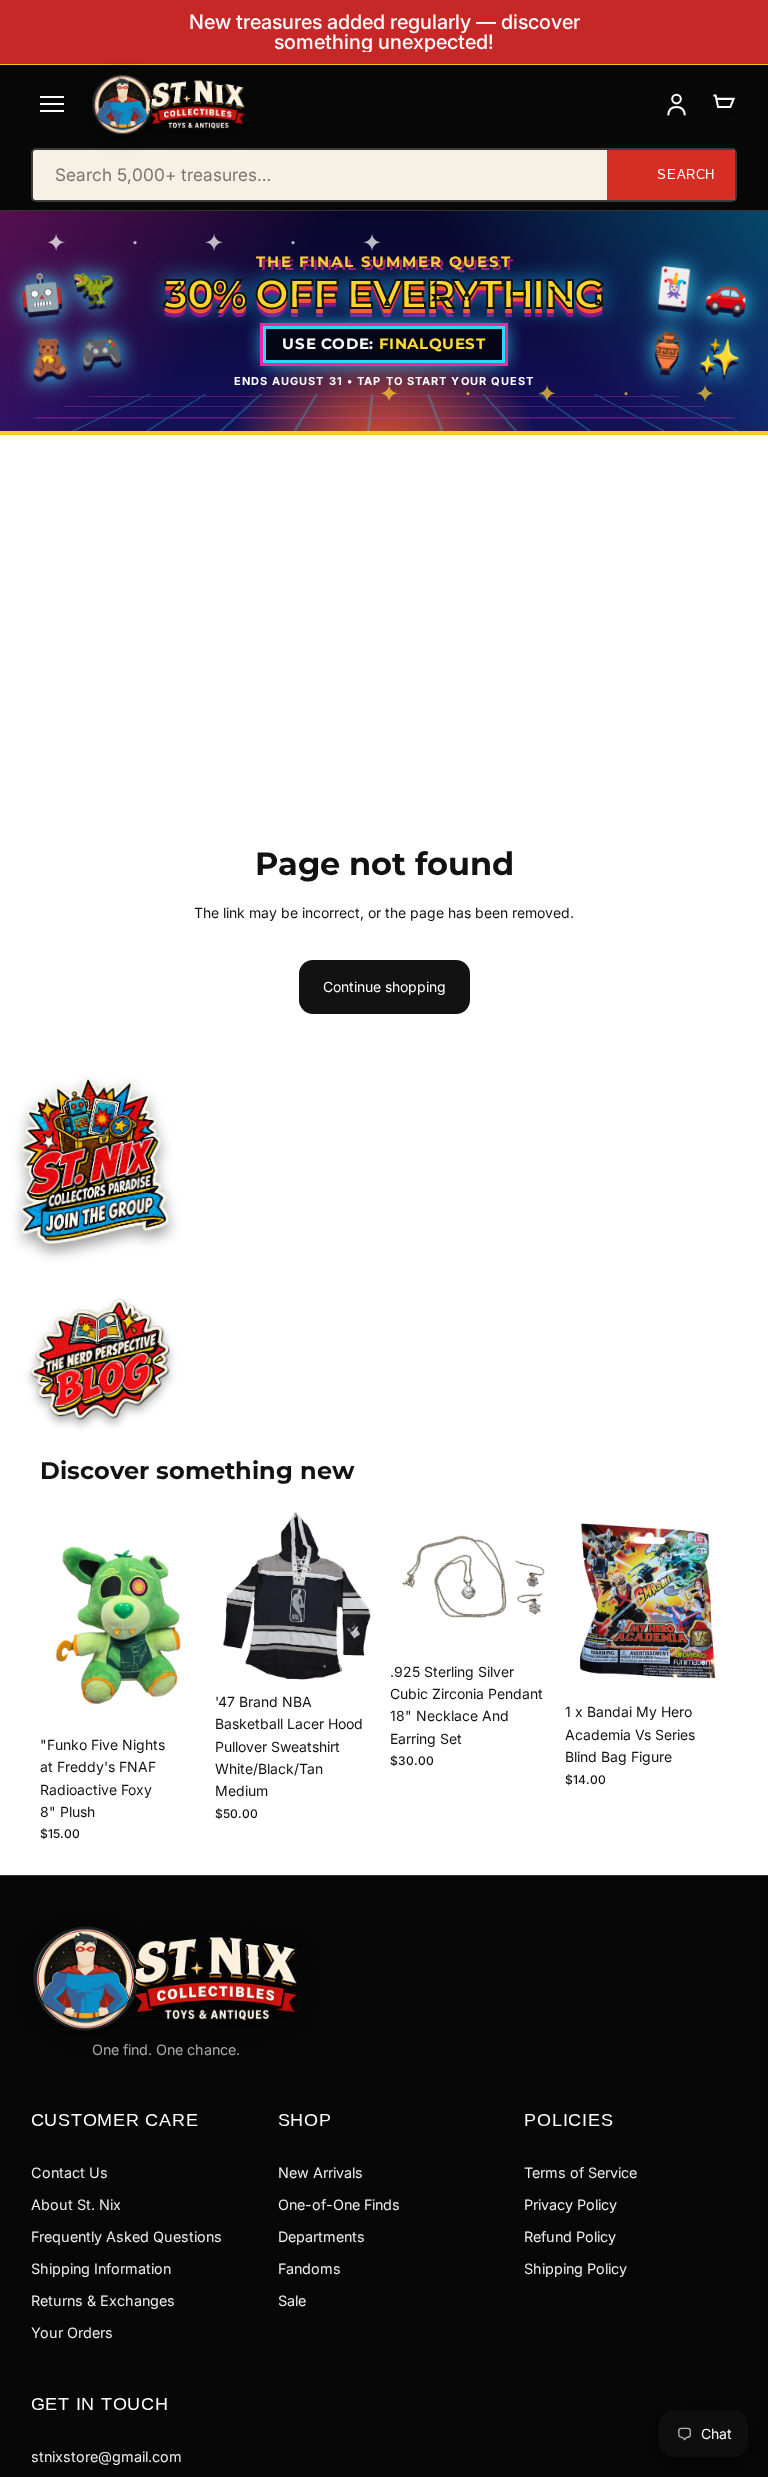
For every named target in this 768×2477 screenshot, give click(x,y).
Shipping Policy (575, 2268)
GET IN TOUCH (100, 2403)
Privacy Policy (570, 2204)
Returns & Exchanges (103, 2300)
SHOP (305, 2119)
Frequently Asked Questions (126, 2236)
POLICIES (568, 2119)
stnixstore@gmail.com (106, 2456)
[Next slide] (356, 1596)
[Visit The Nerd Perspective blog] (100, 1361)
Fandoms (309, 2268)
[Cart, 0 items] (723, 104)
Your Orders (72, 2332)
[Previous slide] (237, 1596)
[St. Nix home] (169, 104)
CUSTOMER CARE (115, 2119)
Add (189, 1694)
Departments (321, 2236)
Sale (292, 2300)
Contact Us (69, 2172)
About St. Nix (76, 2204)
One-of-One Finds (339, 2204)
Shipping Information (101, 2268)
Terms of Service (580, 2172)
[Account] (676, 104)
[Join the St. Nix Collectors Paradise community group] (93, 1159)
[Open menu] (52, 104)
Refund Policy (570, 2236)
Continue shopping (384, 986)
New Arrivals (320, 2172)
